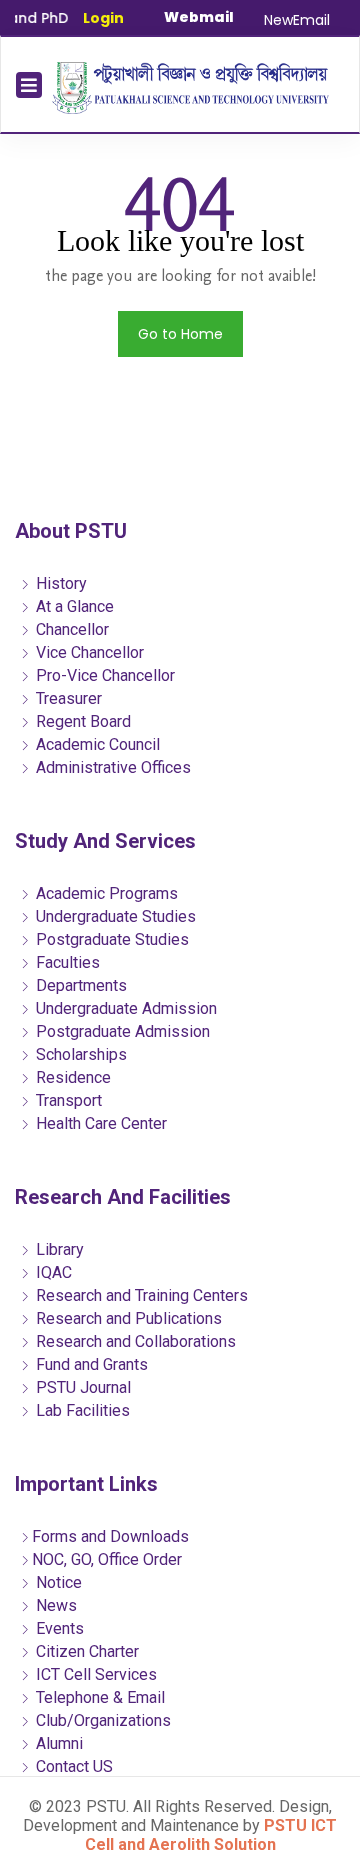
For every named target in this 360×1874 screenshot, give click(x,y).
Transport (67, 1100)
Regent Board (81, 721)
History (59, 583)
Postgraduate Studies (110, 939)
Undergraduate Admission (124, 1008)
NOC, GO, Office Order (107, 1559)
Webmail (199, 17)
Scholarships (79, 1054)
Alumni (57, 1743)
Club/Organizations (101, 1720)
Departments (79, 985)
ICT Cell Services (94, 1674)
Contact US (72, 1766)
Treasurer (67, 698)
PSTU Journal (81, 1387)
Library (58, 1249)
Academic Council (96, 744)
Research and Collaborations (134, 1341)
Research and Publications (127, 1318)
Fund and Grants (90, 1364)
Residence (71, 1077)
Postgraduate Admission (121, 1031)
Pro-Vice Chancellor (103, 675)
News (54, 1605)
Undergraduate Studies (114, 916)
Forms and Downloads (110, 1536)
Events (58, 1628)
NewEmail (297, 20)
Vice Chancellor (88, 652)
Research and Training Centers (140, 1295)
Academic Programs (105, 893)
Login (103, 18)
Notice (57, 1582)
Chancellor (70, 629)
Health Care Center (99, 1123)
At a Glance (73, 606)
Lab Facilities (81, 1410)
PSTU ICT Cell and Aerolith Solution (211, 1835)
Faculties (66, 962)
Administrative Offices (111, 767)
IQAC (52, 1272)
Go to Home (180, 334)
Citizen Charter (85, 1651)
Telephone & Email (98, 1697)
